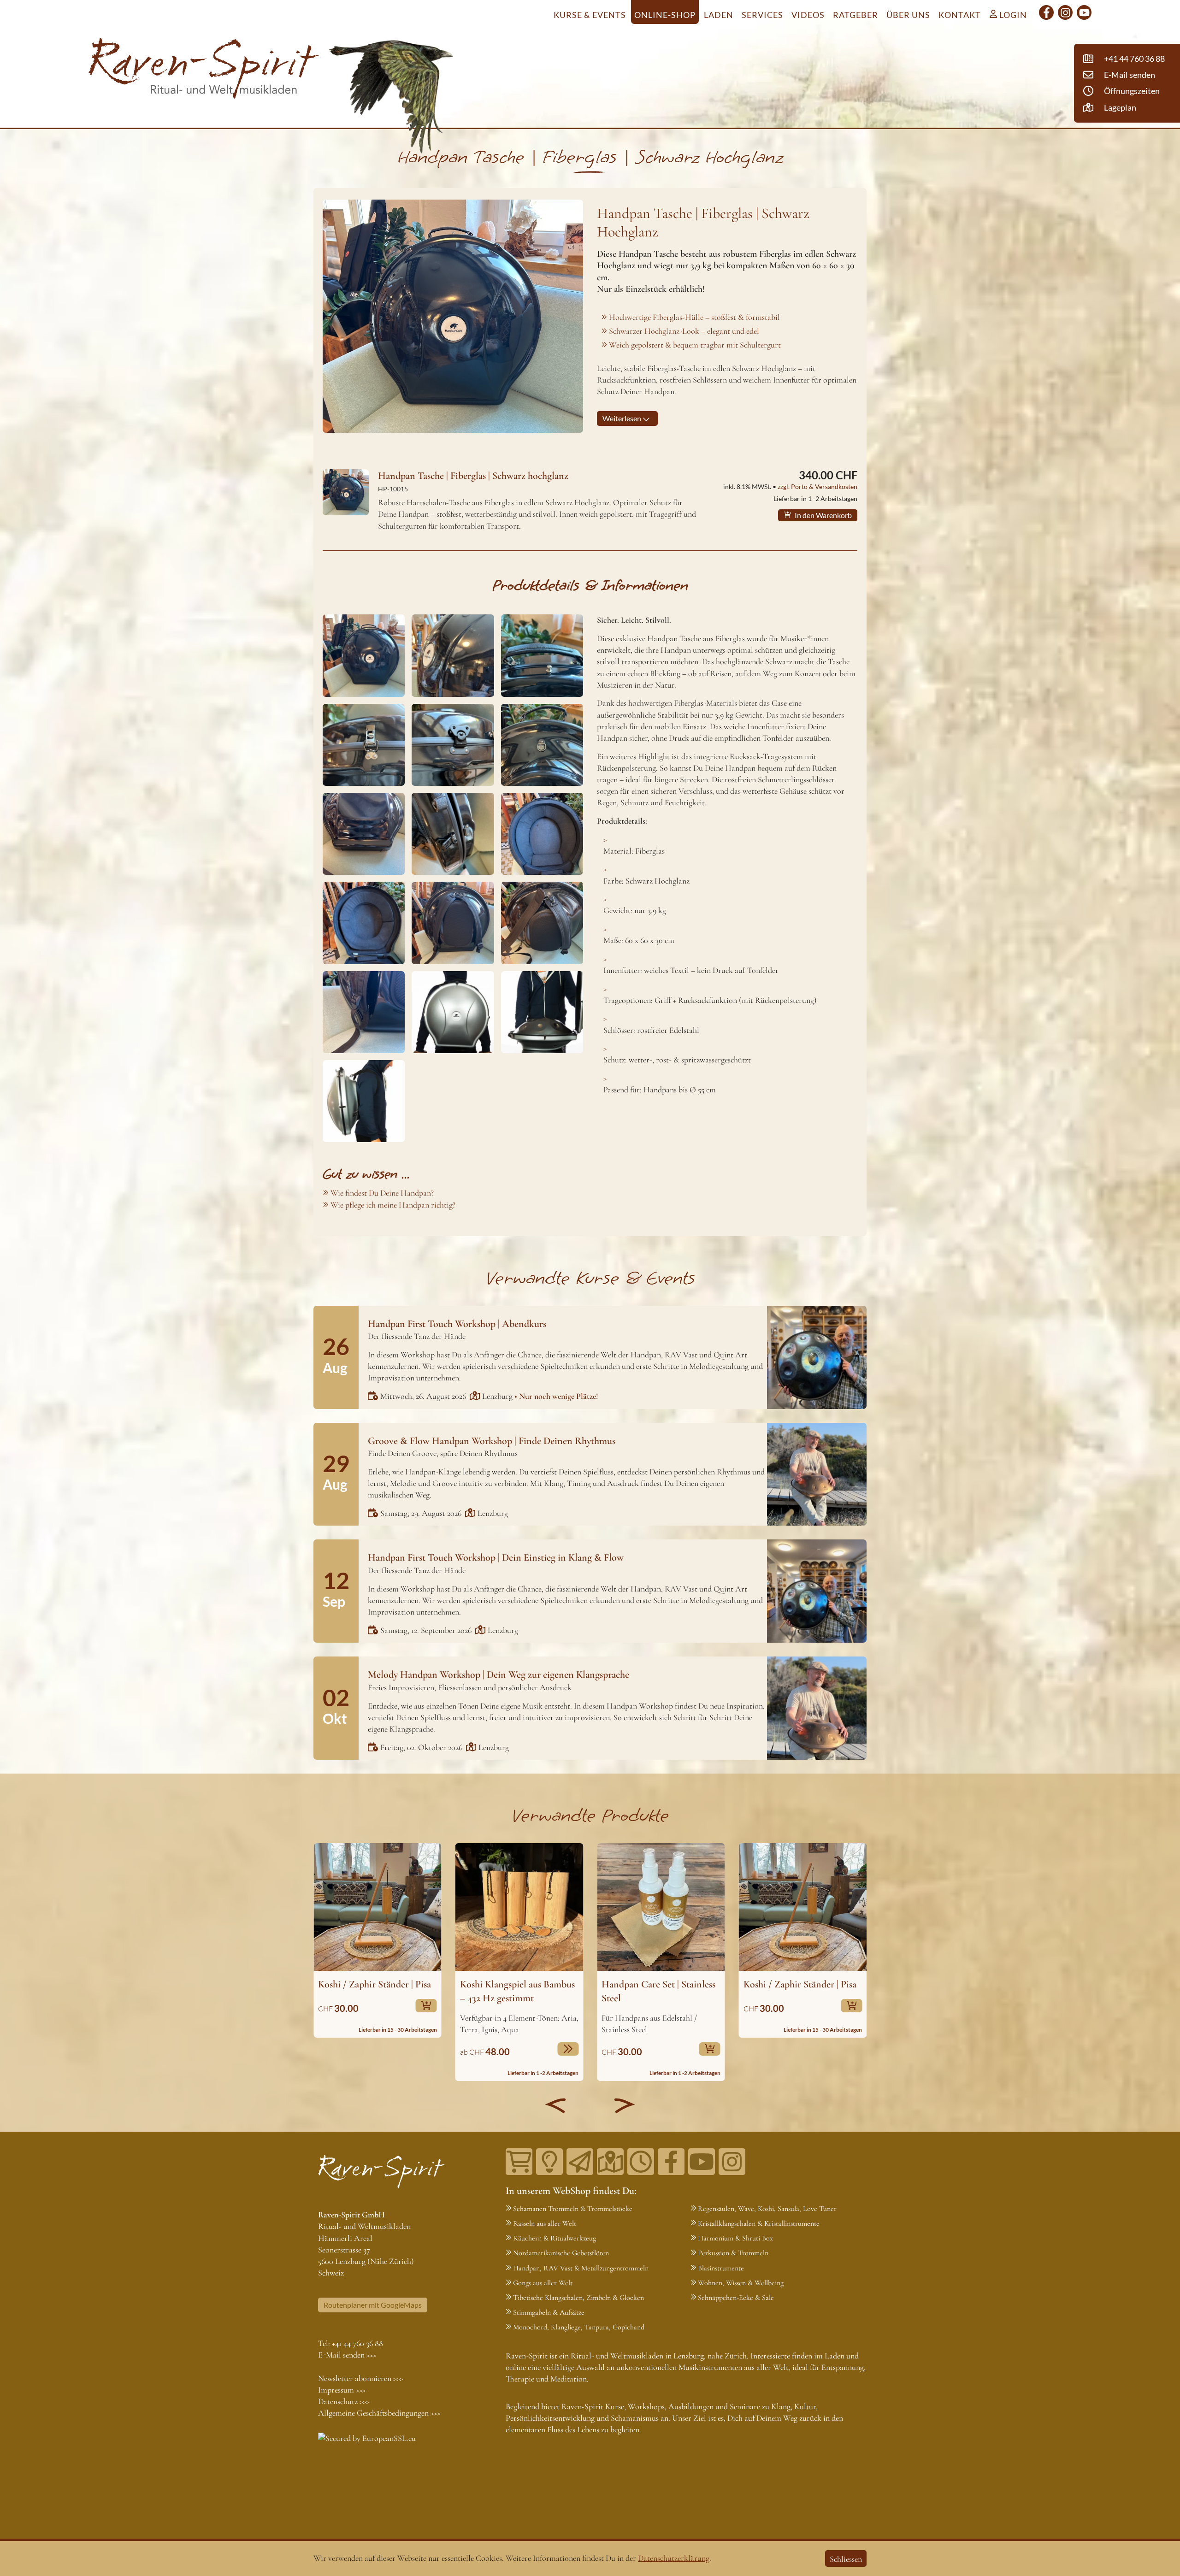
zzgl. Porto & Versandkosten (817, 486)
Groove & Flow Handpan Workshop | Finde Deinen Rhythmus (492, 1441)
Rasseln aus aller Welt (545, 2223)
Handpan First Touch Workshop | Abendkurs (457, 1324)
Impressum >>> (342, 2390)
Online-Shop (665, 15)
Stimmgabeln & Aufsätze (549, 2312)
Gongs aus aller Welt (543, 2283)
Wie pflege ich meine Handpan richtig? (393, 1205)
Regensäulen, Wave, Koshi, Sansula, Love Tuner (767, 2209)
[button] (555, 2105)
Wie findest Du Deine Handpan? (382, 1193)
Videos (808, 15)
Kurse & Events (590, 15)
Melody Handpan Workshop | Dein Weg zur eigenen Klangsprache (499, 1674)
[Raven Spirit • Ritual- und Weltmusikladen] (204, 70)
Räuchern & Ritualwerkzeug (555, 2238)
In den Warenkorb (823, 515)
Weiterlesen (622, 418)
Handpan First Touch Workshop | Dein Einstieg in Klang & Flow (496, 1557)
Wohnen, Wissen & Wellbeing (741, 2283)
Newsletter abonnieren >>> (360, 2378)
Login (1012, 15)
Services (762, 15)
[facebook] (1046, 12)
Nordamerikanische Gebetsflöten (561, 2253)
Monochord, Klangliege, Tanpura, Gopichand (579, 2327)
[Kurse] (549, 2162)
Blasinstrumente (721, 2268)
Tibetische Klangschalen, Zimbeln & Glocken (578, 2298)
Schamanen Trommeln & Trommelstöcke (573, 2209)
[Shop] (519, 2162)
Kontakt (960, 15)
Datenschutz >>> (344, 2401)
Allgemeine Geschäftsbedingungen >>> (379, 2413)
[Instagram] (1065, 12)
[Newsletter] (580, 2162)
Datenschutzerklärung (674, 2558)
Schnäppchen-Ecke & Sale (736, 2298)
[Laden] (641, 2162)
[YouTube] (1084, 12)
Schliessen (846, 2559)
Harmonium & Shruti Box (735, 2238)
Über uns (908, 15)
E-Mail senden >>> (347, 2355)
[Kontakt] (610, 2162)
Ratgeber (855, 15)
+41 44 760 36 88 (357, 2343)
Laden (719, 15)
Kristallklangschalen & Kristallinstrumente (759, 2223)
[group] (378, 1940)
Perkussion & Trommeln (733, 2253)
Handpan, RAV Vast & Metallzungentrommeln (581, 2268)
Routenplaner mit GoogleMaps (373, 2305)
